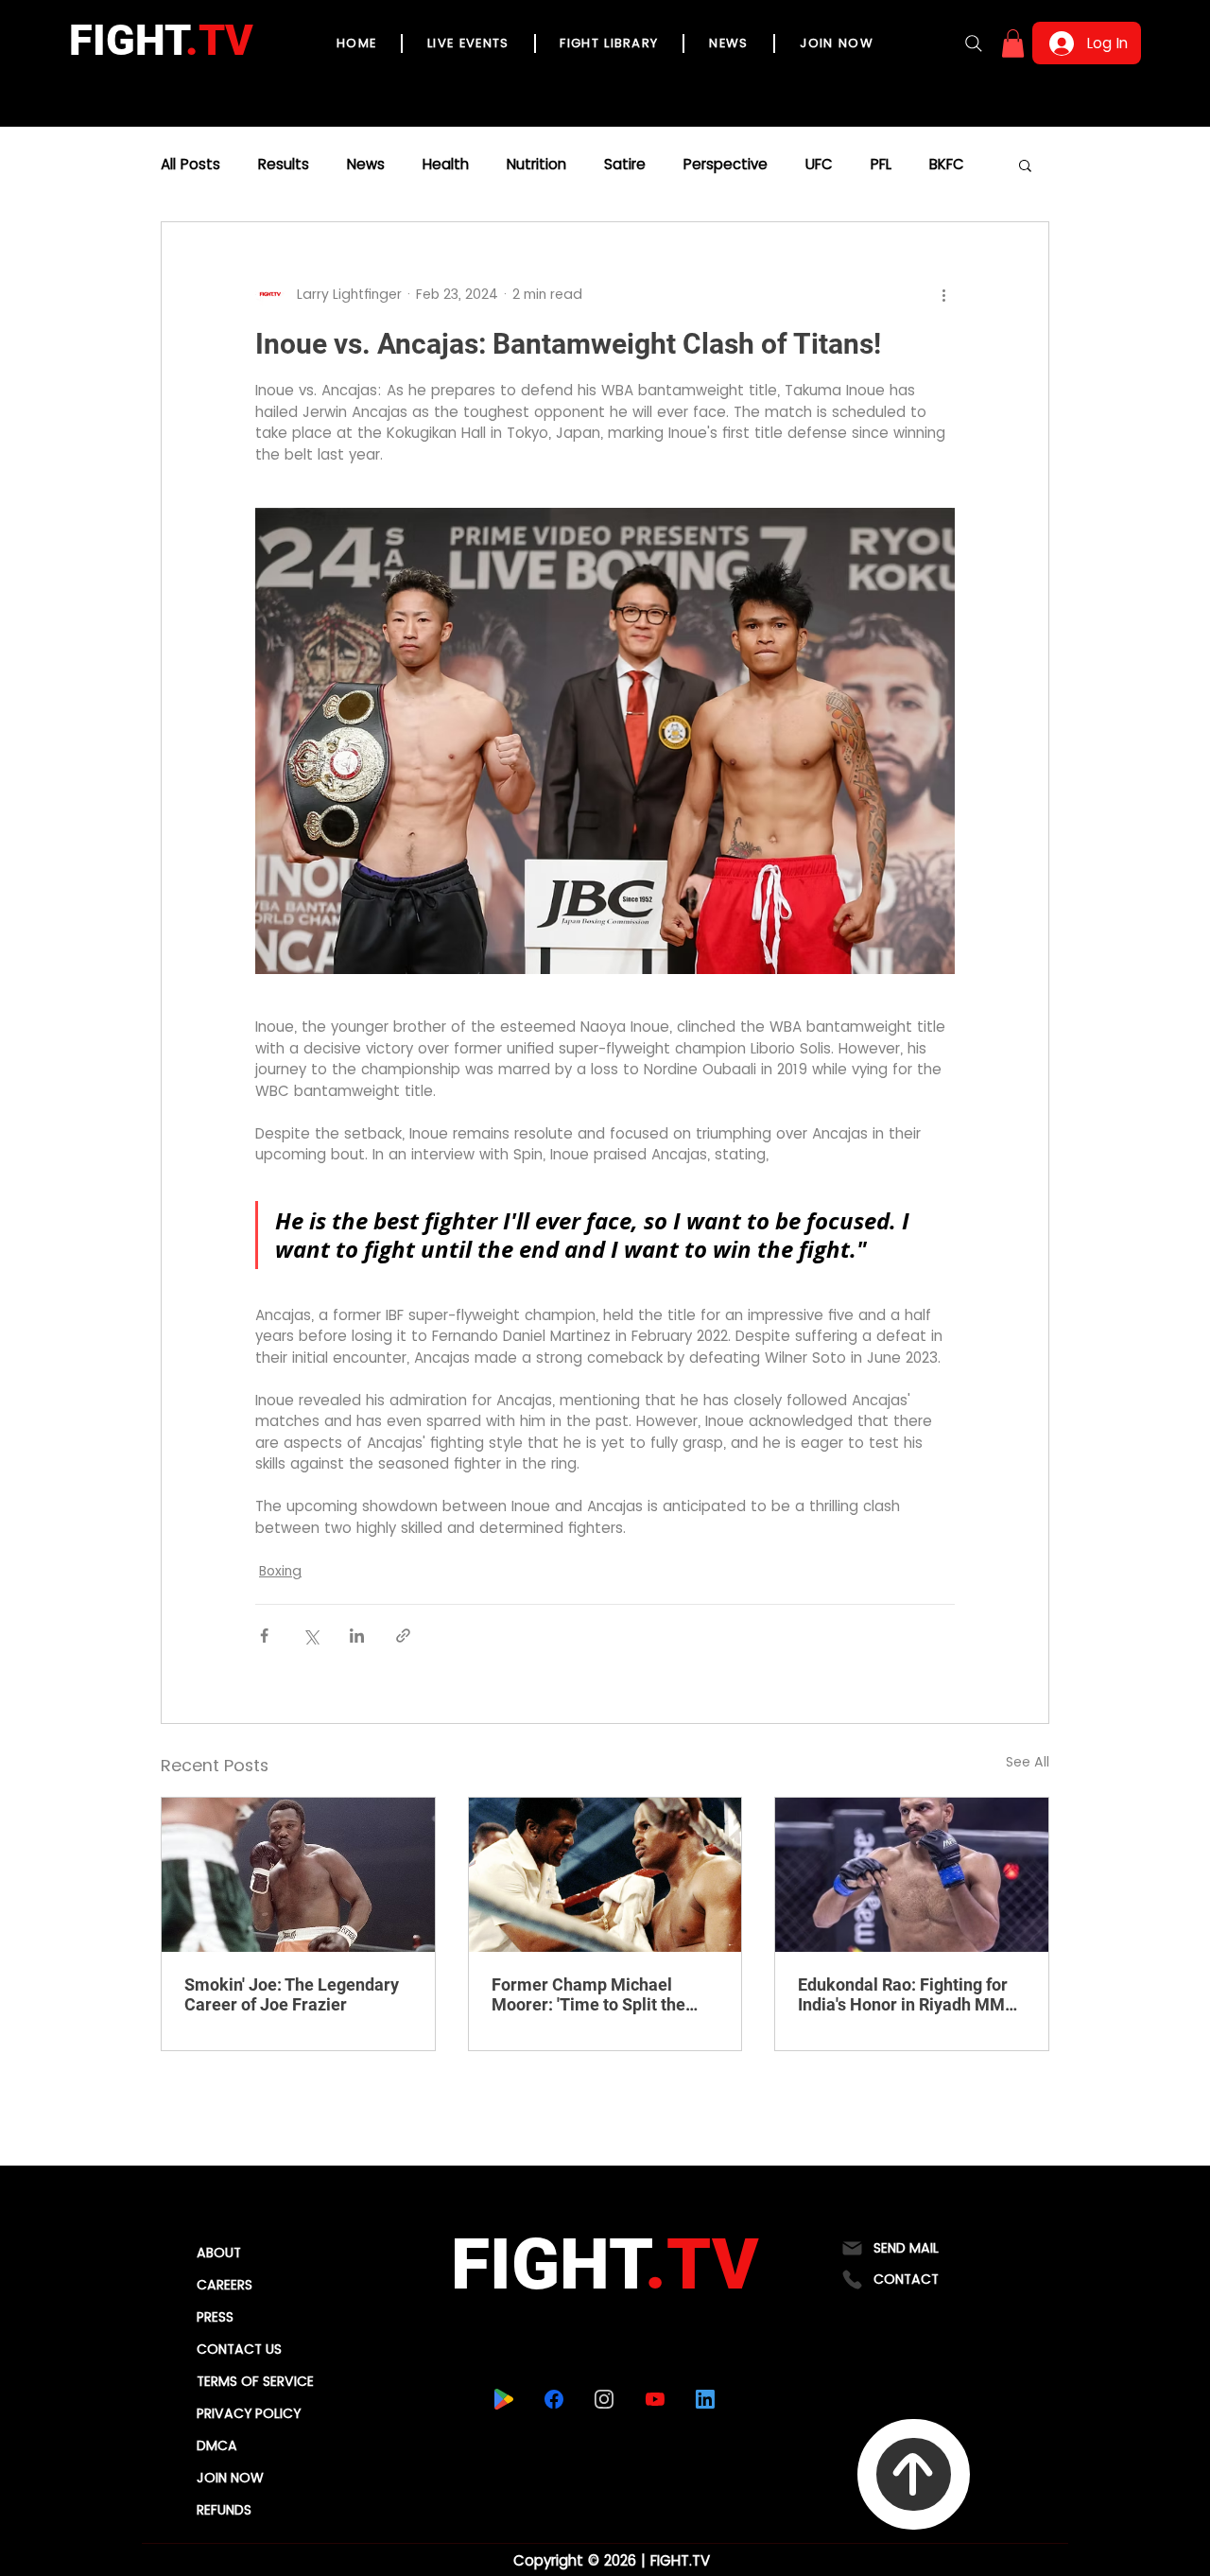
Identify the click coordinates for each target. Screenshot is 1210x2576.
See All (1028, 1762)
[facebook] (553, 2399)
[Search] (974, 44)
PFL (881, 165)
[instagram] (604, 2399)
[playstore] (503, 2399)
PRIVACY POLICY (249, 2413)
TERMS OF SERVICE (255, 2381)
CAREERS (225, 2285)
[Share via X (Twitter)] (311, 1636)
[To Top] (914, 2474)
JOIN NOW (230, 2478)
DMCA (217, 2445)
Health (446, 165)
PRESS (215, 2317)
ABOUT (219, 2253)
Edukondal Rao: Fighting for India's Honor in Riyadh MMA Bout (907, 1994)
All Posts (190, 165)
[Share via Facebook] (264, 1636)
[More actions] (943, 294)
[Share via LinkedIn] (357, 1636)
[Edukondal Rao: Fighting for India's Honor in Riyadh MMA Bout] (912, 1874)
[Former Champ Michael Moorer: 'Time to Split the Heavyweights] (605, 1874)
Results (284, 165)
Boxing (280, 1571)
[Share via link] (403, 1636)
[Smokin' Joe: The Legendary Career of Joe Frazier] (298, 1874)
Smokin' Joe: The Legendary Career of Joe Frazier (292, 1994)
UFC (819, 165)
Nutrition (536, 165)
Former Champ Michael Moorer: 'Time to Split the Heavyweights (588, 1994)
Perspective (726, 165)
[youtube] (655, 2399)
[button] (1013, 44)
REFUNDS (224, 2510)
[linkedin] (705, 2399)
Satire (625, 165)
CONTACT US (239, 2349)
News (366, 165)
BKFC (947, 165)
